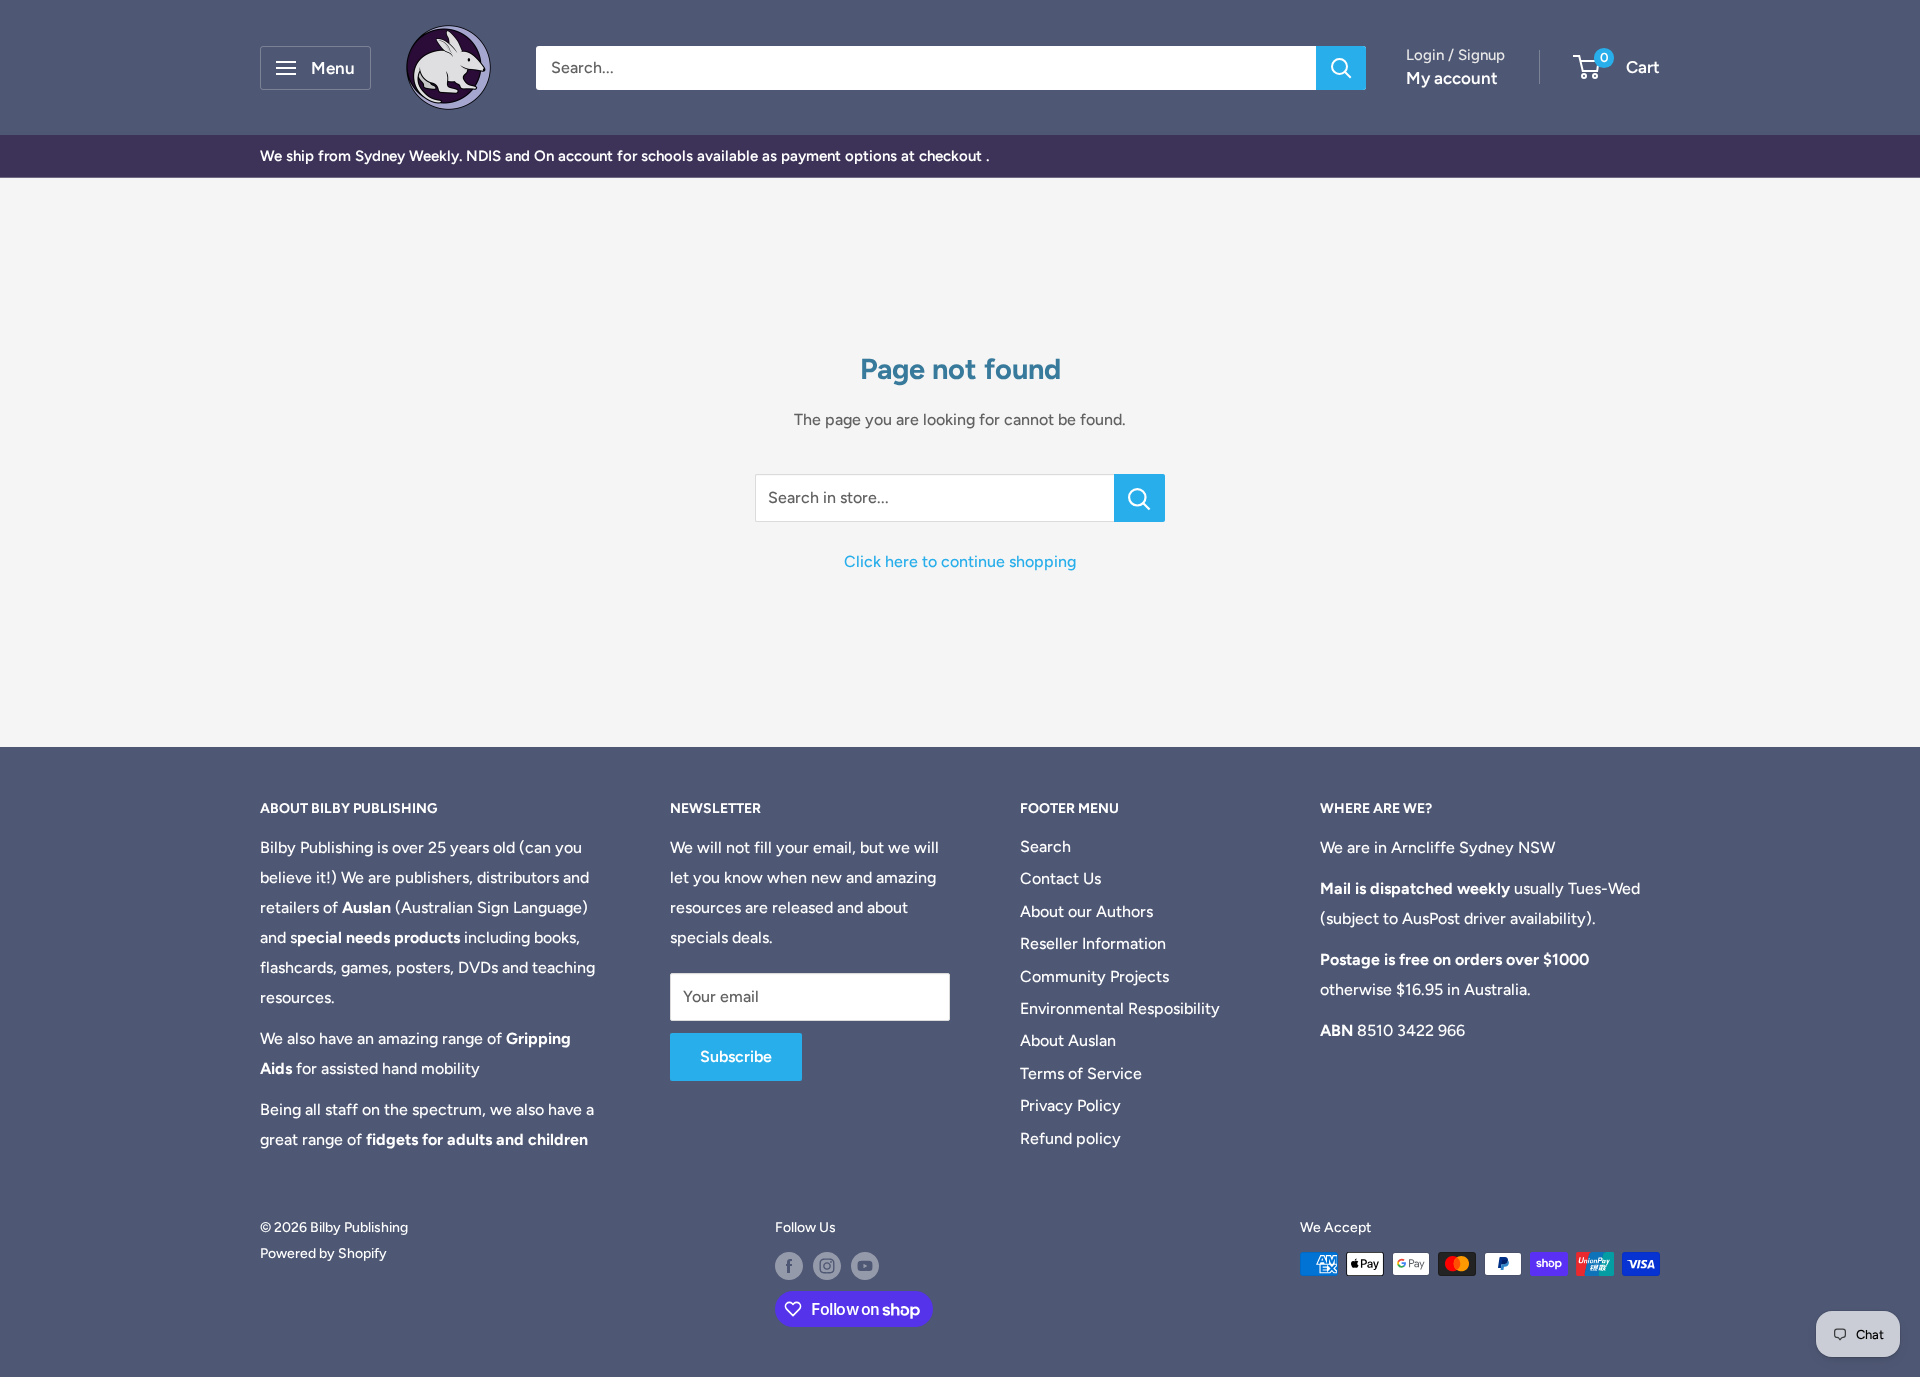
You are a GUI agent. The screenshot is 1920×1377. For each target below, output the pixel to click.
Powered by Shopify (323, 1253)
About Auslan (1068, 1040)
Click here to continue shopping (960, 561)
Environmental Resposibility (1120, 1008)
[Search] (1341, 68)
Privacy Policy (1070, 1105)
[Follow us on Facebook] (789, 1266)
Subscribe (736, 1056)
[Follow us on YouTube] (865, 1266)
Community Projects (1094, 976)
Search (1045, 846)
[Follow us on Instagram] (827, 1266)
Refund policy (1070, 1138)
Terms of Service (1081, 1073)
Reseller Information (1093, 943)
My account (1452, 78)
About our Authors (1086, 911)
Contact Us (1060, 878)
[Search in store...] (1139, 498)
